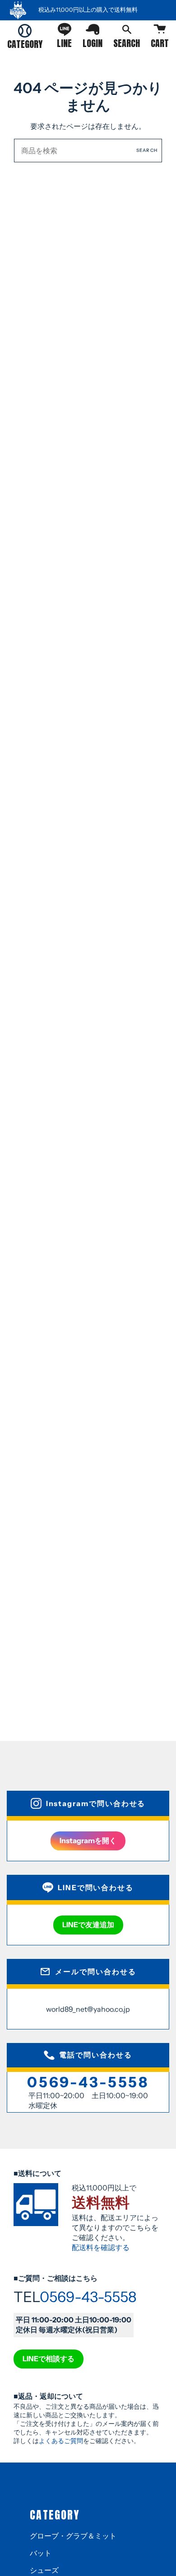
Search (147, 150)
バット (41, 2553)
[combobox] (88, 151)
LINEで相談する (49, 2359)
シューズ (44, 2570)
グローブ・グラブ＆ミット (73, 2536)
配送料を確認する (101, 2247)
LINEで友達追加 (88, 1925)
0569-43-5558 (88, 2082)
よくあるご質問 (61, 2441)
